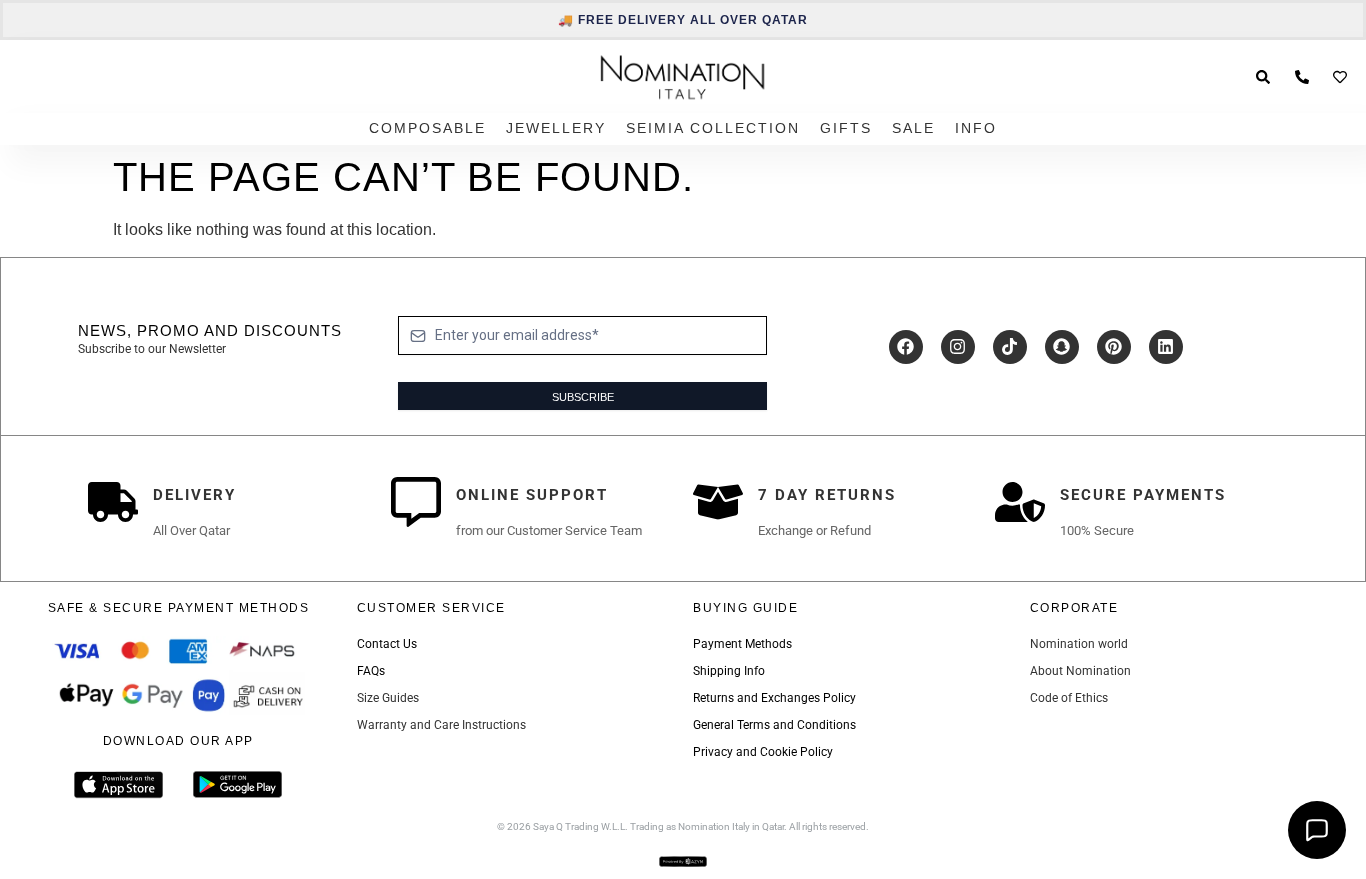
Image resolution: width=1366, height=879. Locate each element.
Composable (427, 128)
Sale (913, 128)
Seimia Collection (713, 128)
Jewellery (556, 128)
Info (976, 128)
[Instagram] (958, 347)
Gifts (846, 128)
